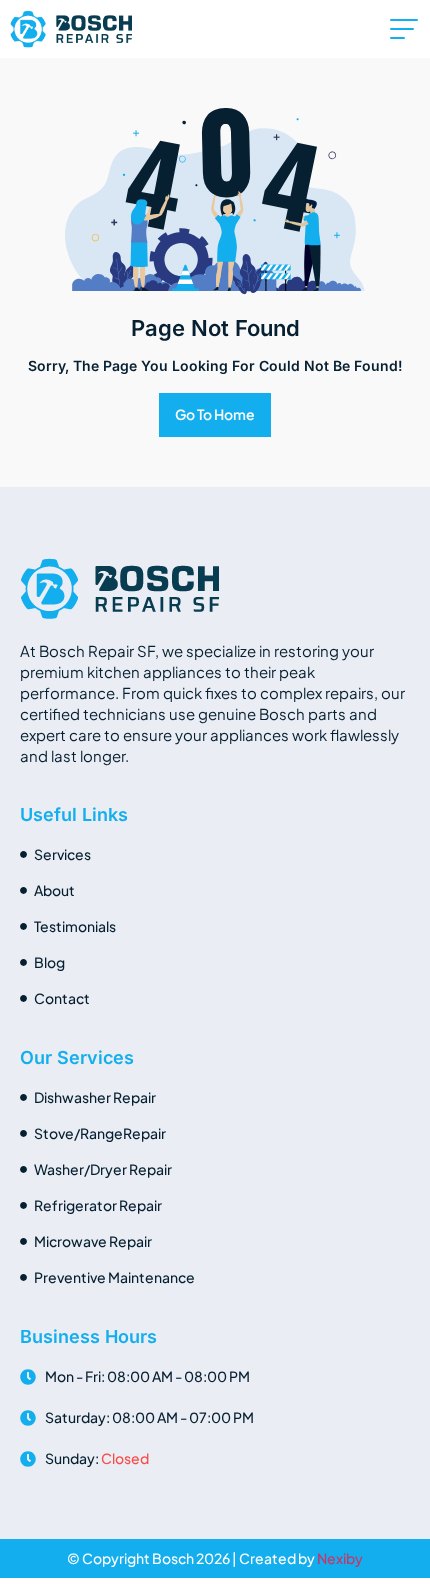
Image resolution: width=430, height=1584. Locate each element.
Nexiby (340, 1558)
